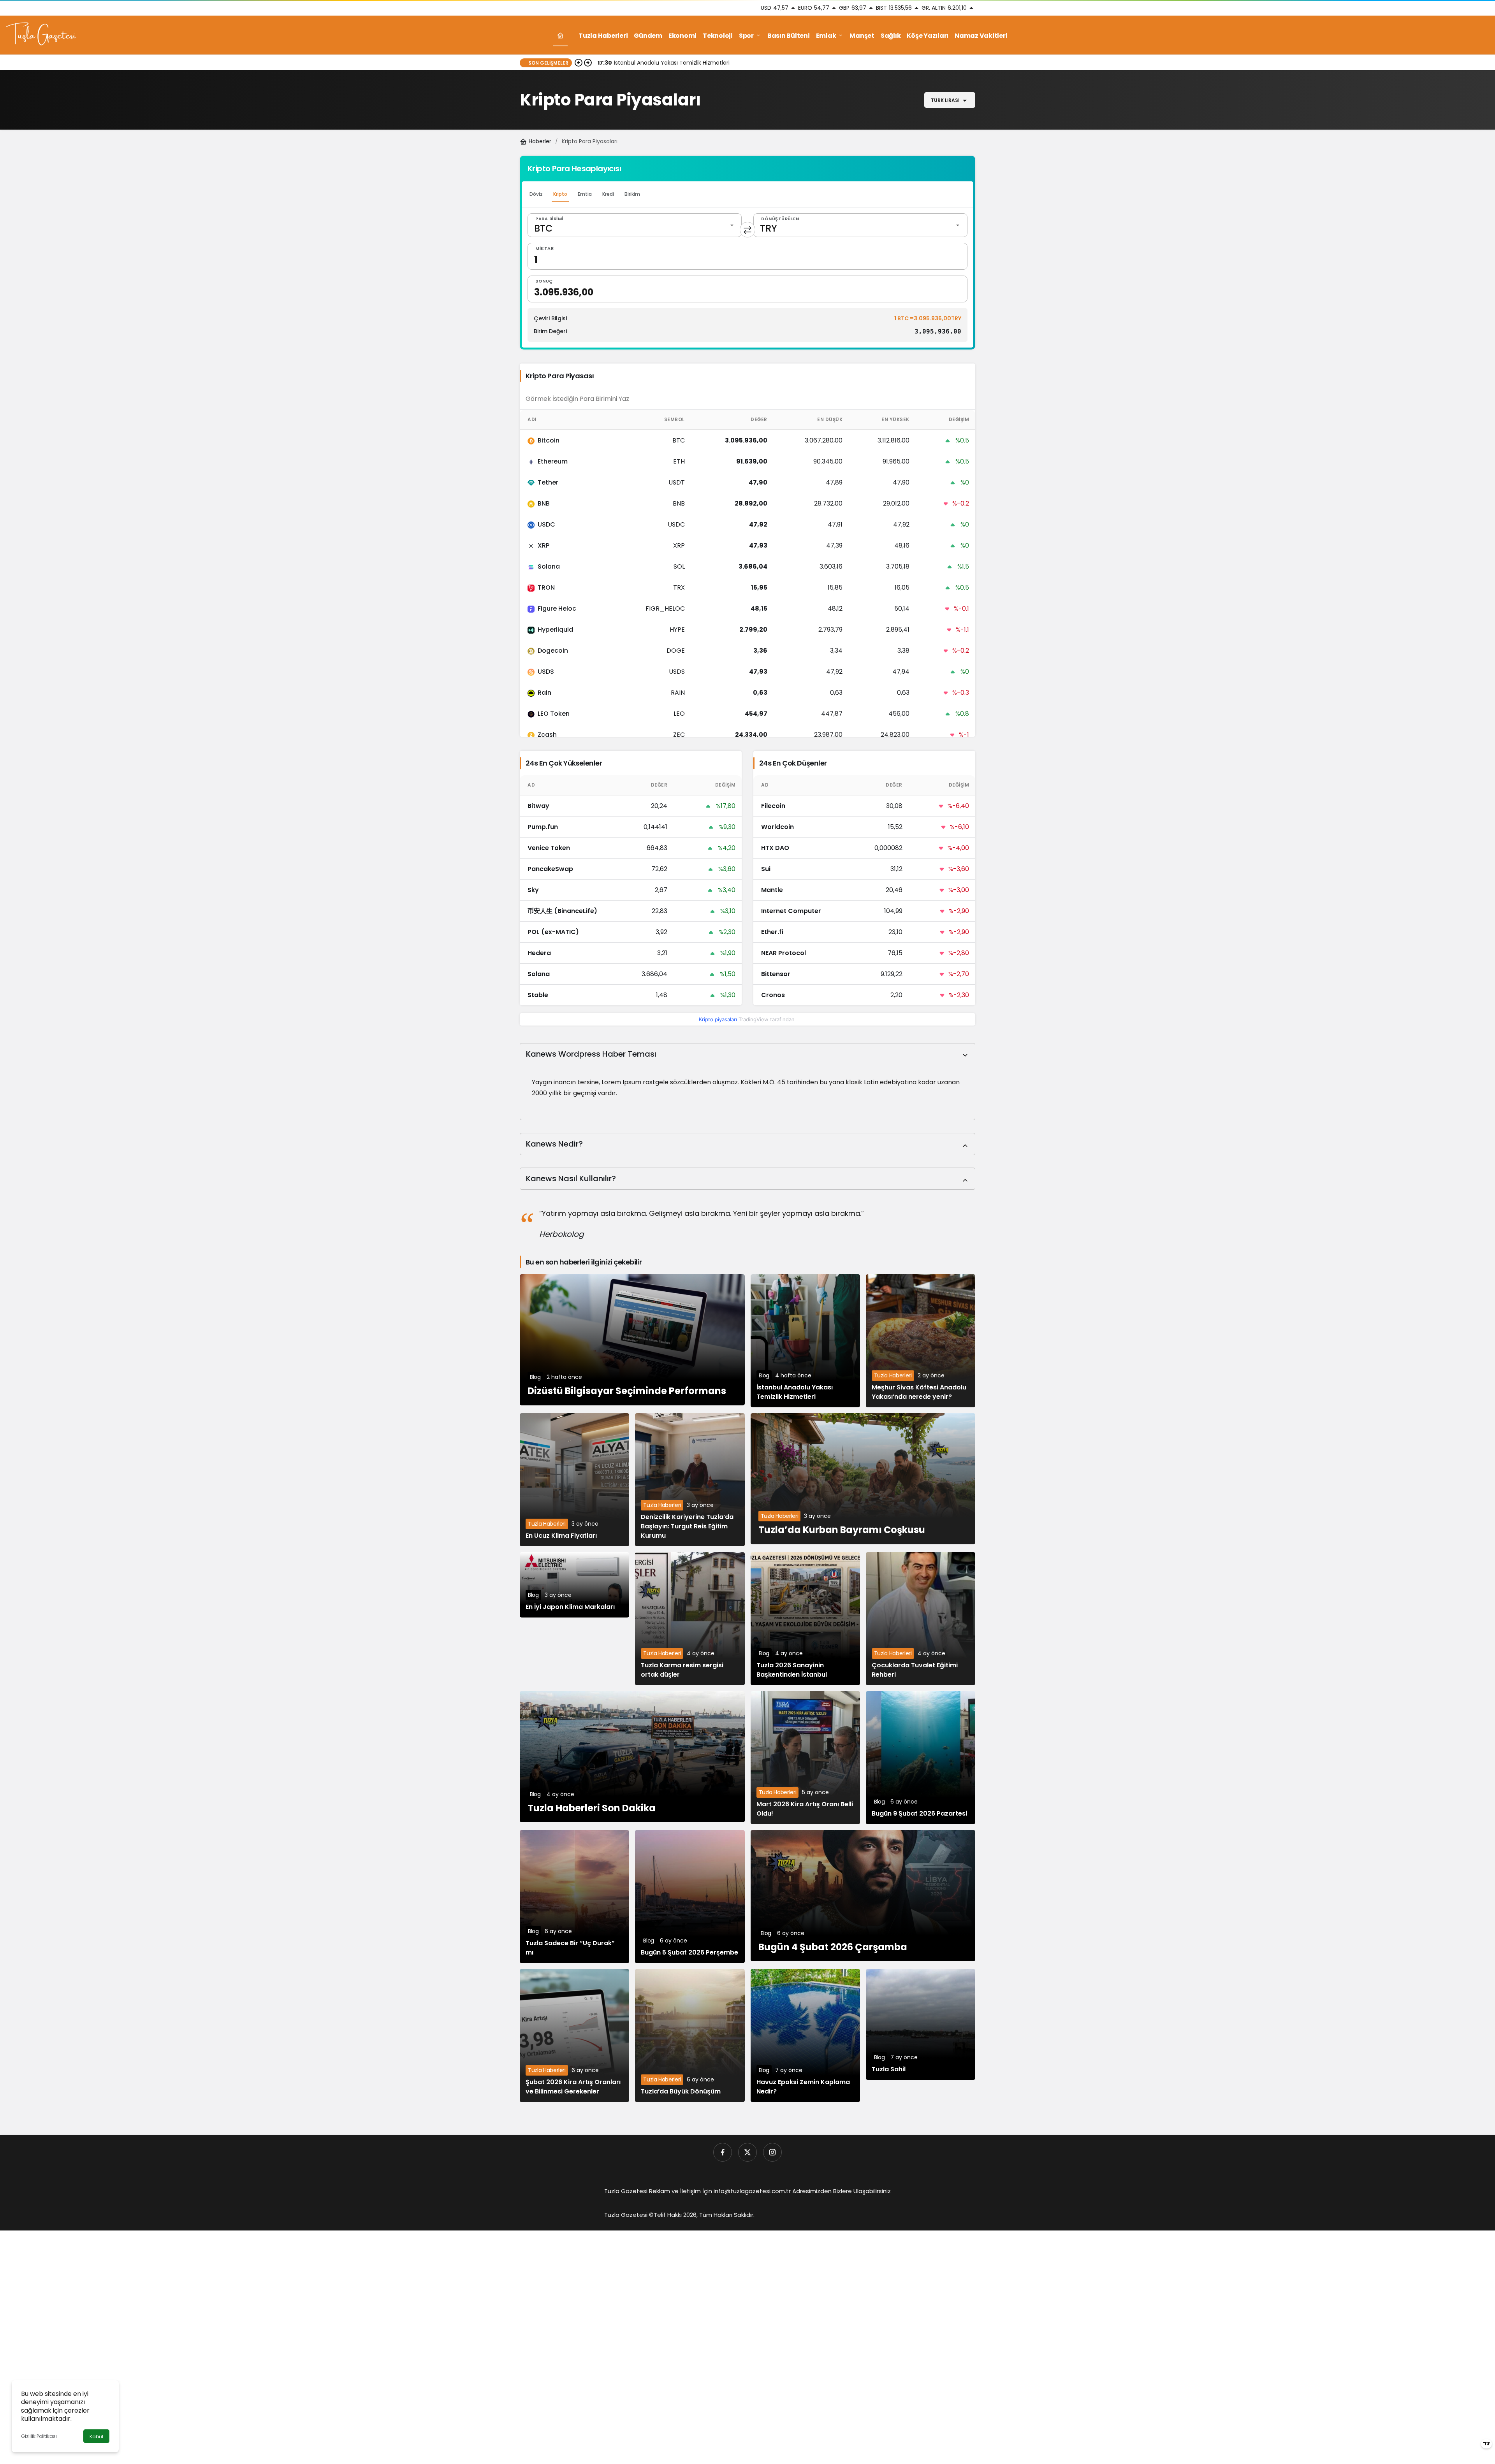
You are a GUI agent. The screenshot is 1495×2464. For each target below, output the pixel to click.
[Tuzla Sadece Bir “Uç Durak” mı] (574, 1897)
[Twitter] (747, 2152)
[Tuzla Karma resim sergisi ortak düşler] (690, 1619)
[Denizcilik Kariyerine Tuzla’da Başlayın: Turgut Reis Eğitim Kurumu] (690, 1480)
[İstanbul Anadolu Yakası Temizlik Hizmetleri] (805, 1341)
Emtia (585, 194)
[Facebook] (723, 2152)
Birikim (632, 194)
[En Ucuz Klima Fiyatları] (574, 1480)
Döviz (536, 194)
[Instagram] (772, 2152)
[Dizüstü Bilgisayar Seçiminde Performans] (632, 1340)
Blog (535, 1377)
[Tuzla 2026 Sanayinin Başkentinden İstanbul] (805, 1619)
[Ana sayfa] (560, 36)
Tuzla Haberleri (893, 1375)
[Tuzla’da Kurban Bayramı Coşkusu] (863, 1479)
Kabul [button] (96, 2437)
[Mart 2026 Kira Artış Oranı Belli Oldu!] (805, 1758)
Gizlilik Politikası (39, 2436)
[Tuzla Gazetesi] (41, 35)
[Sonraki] (588, 63)
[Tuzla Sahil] (921, 2024)
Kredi (608, 194)
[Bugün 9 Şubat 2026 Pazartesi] (921, 1758)
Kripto (560, 194)
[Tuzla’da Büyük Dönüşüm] (690, 2035)
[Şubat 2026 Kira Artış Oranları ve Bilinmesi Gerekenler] (574, 2035)
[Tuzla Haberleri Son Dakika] (632, 1757)
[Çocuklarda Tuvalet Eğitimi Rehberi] (921, 1619)
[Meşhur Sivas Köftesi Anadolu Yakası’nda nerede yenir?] (921, 1341)
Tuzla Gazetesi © (629, 2215)
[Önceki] (579, 63)
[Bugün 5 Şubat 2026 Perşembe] (690, 1897)
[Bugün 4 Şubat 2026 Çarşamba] (863, 1896)
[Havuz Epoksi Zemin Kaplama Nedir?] (805, 2035)
